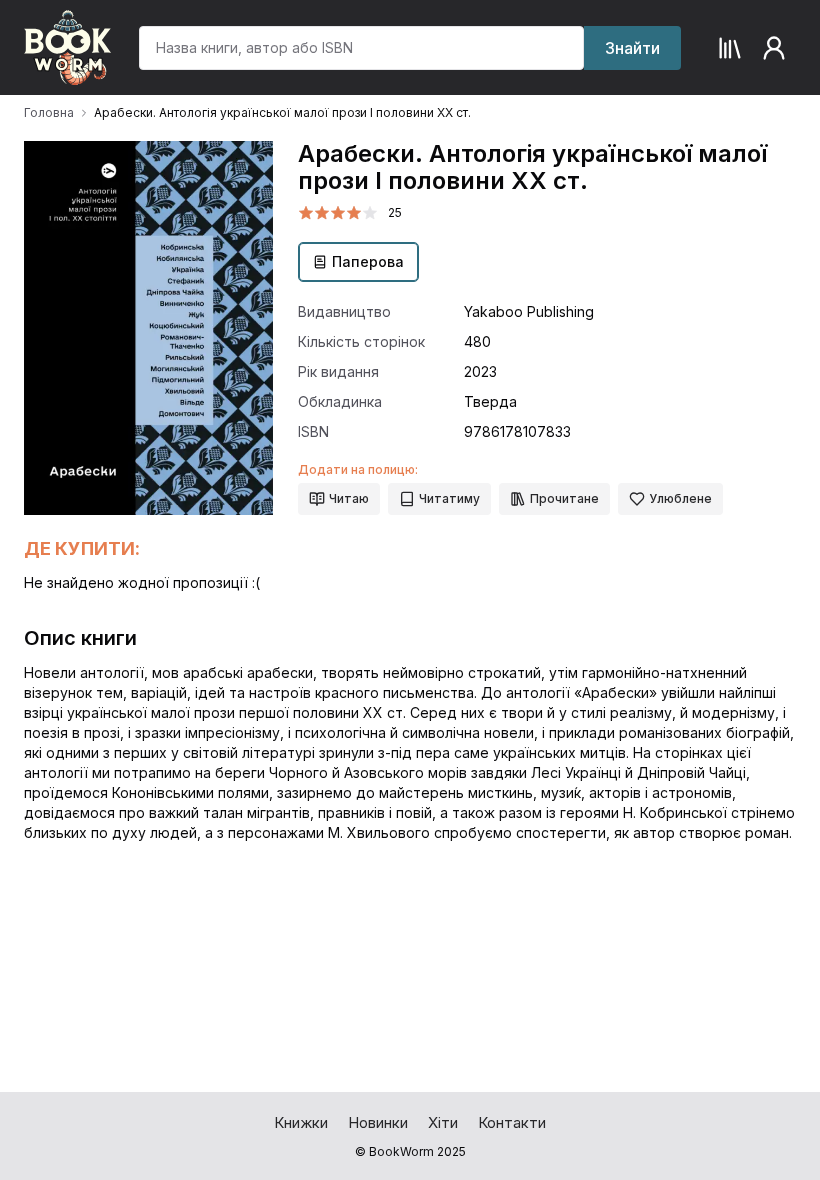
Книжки (301, 1122)
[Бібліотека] (730, 48)
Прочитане (564, 498)
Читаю (349, 498)
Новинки (378, 1122)
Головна (49, 112)
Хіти (443, 1122)
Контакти (512, 1122)
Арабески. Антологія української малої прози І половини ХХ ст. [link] (282, 112)
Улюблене (680, 498)
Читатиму (449, 498)
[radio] (306, 213)
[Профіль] (774, 48)
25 (395, 212)
